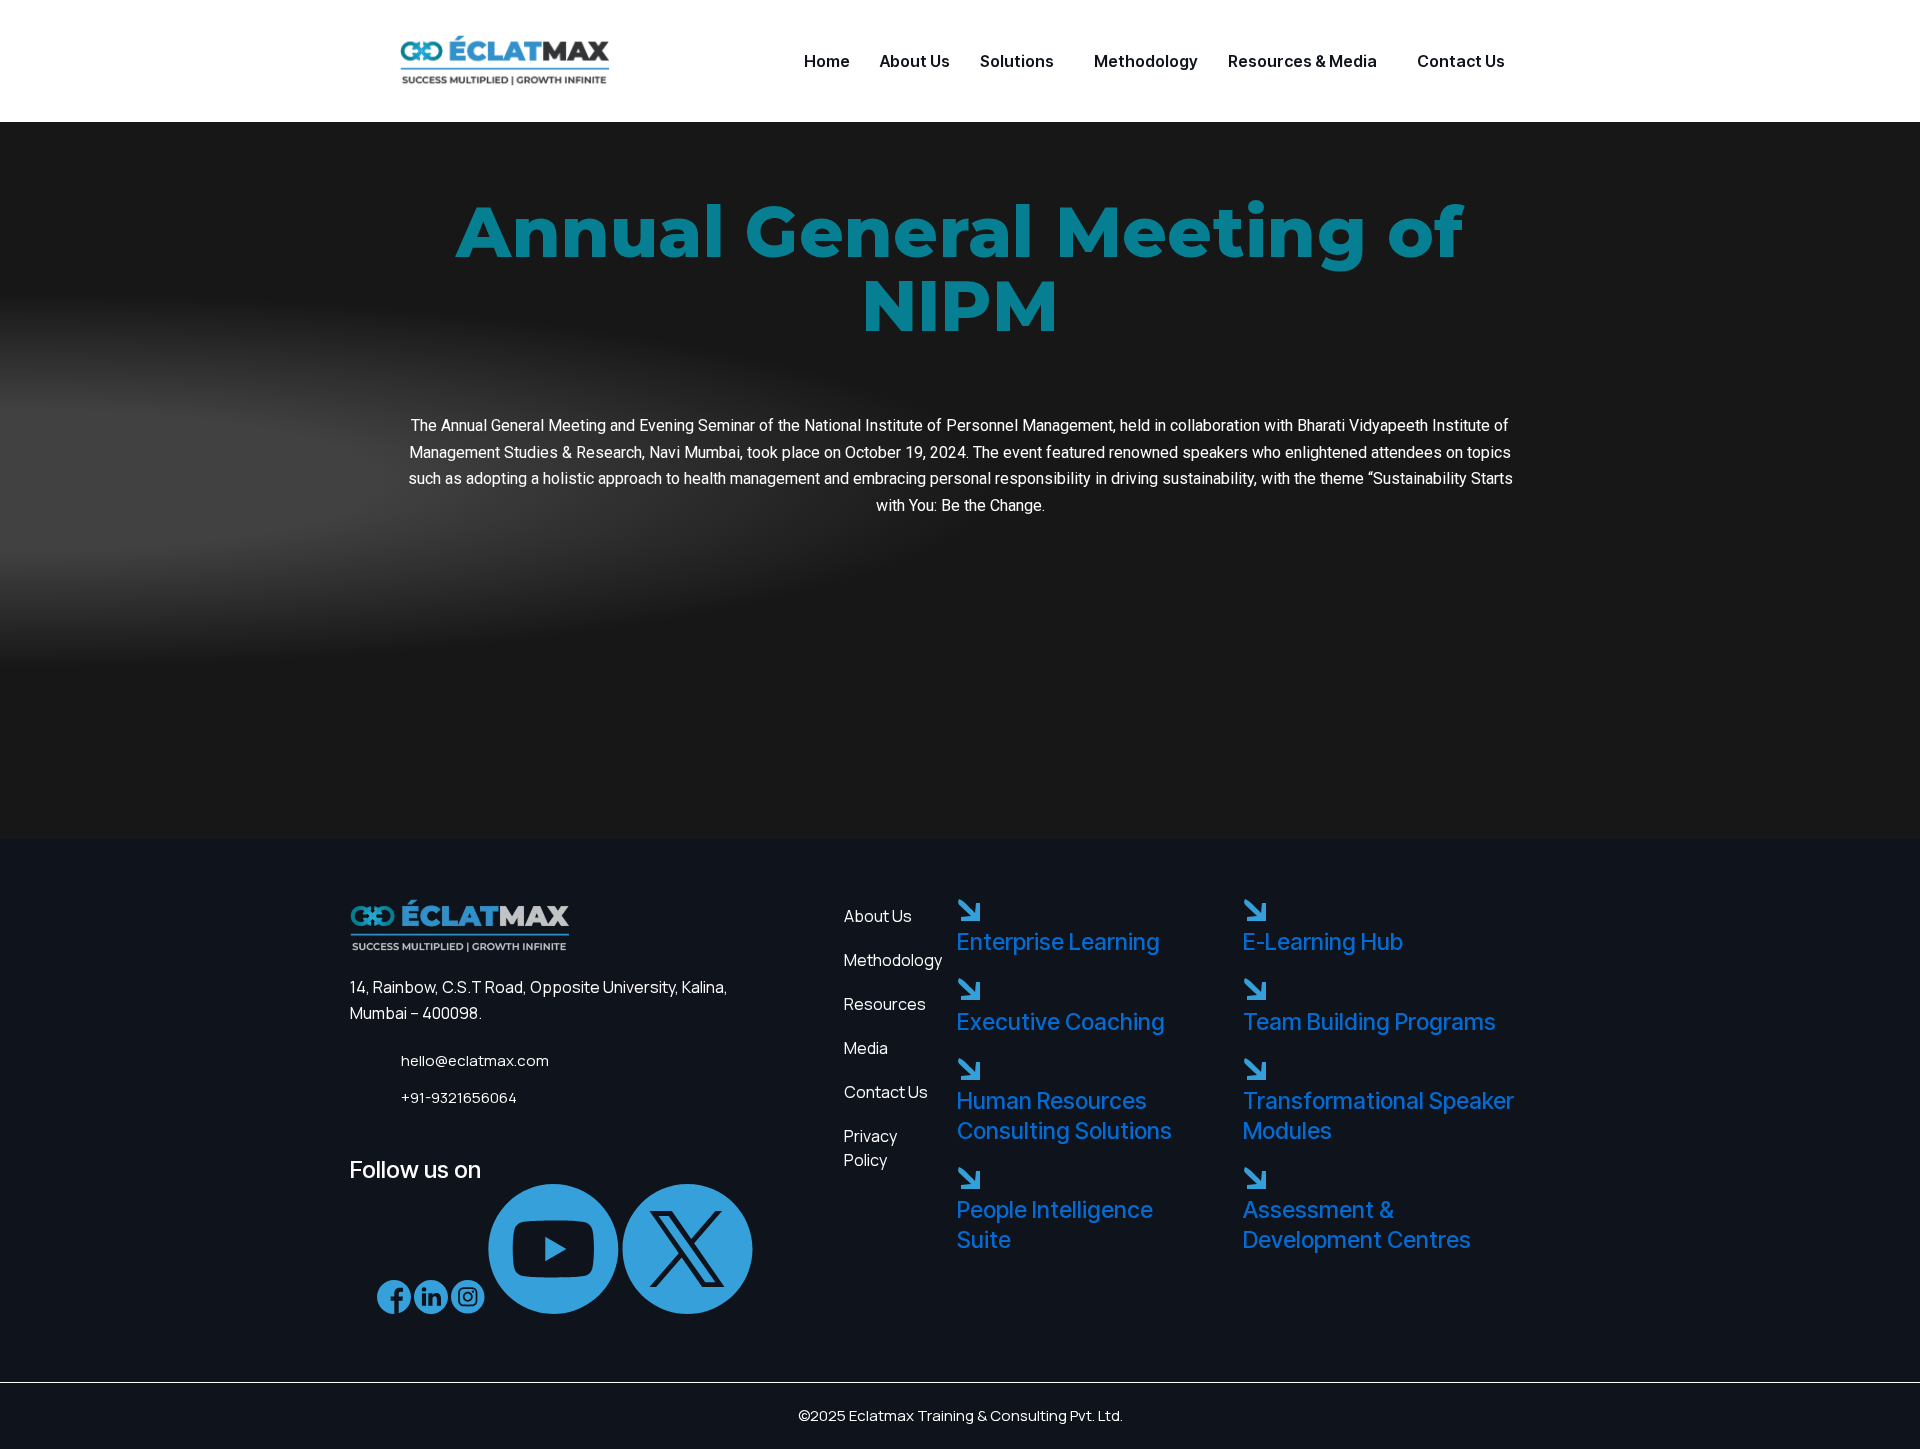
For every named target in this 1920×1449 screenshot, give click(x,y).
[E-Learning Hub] (1254, 911)
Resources (885, 1004)
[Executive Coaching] (968, 990)
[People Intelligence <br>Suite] (968, 1179)
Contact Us (1461, 61)
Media (866, 1048)
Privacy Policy (870, 1148)
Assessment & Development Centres (1357, 1225)
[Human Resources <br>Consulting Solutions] (968, 1070)
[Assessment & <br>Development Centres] (1254, 1179)
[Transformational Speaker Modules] (1254, 1070)
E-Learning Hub (1323, 942)
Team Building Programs (1369, 1022)
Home (827, 61)
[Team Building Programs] (1254, 990)
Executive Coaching (1061, 1022)
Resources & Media (1302, 61)
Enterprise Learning (1058, 942)
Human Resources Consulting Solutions (1064, 1116)
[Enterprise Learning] (968, 911)
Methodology (1146, 61)
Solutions (1017, 61)
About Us (915, 61)
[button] (1022, 61)
